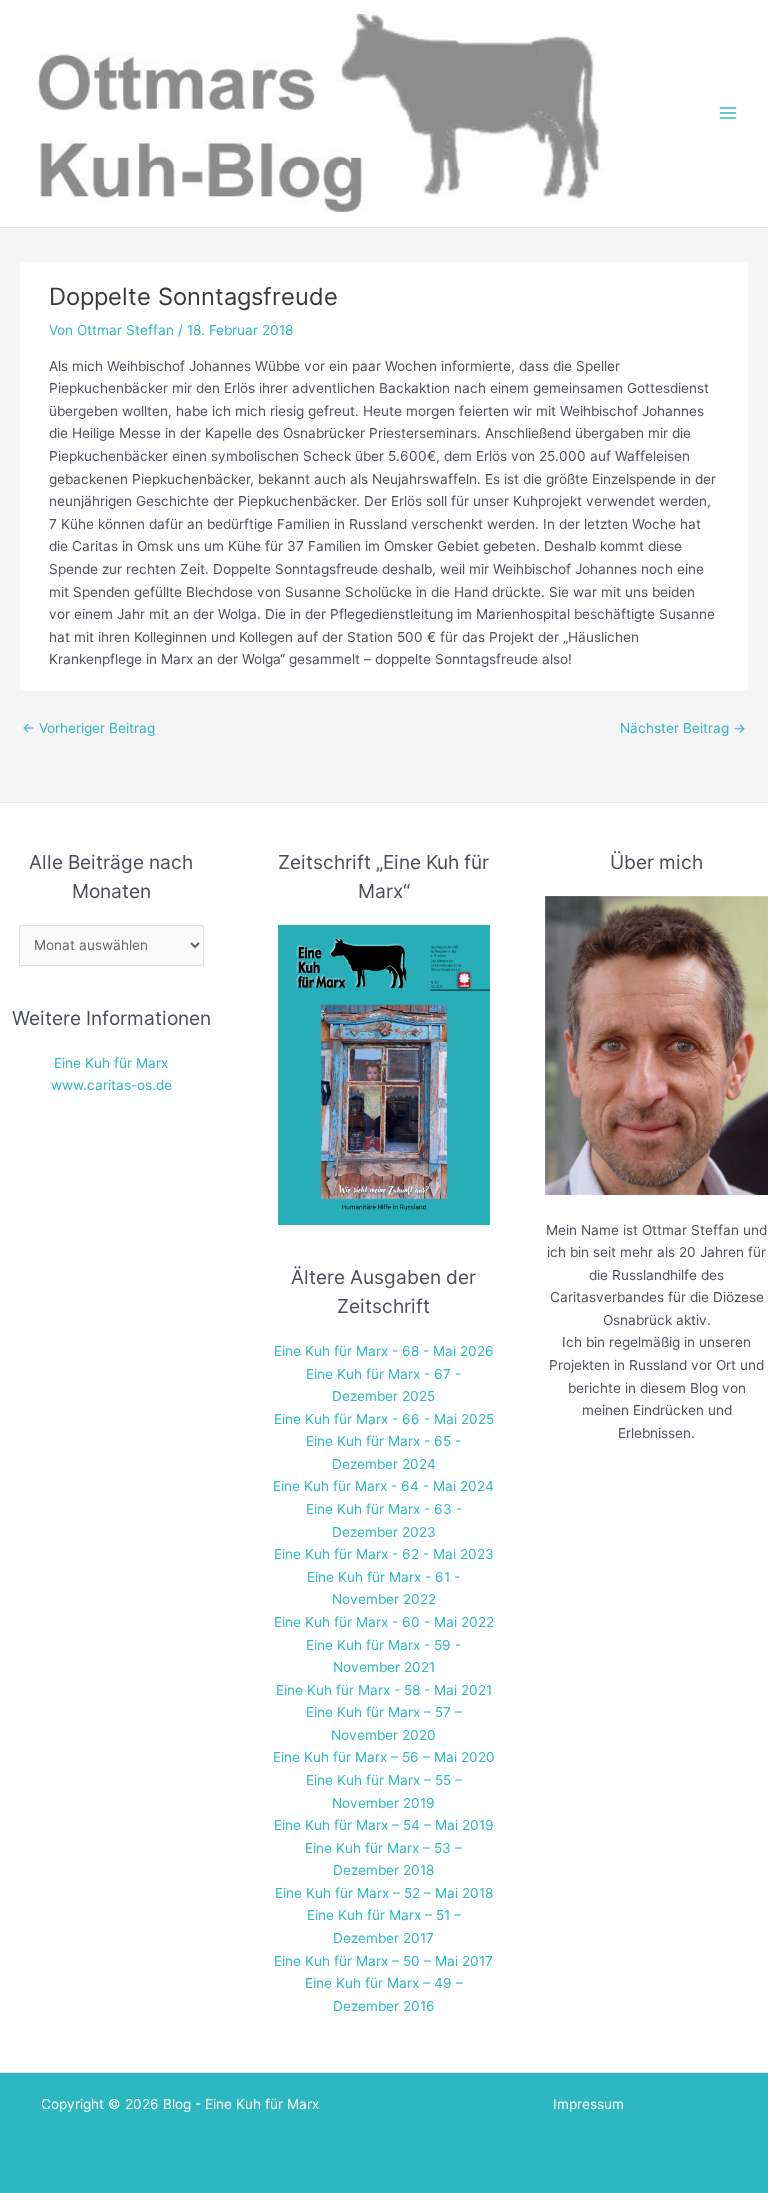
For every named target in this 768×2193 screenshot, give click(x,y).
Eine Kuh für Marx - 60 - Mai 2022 (384, 1622)
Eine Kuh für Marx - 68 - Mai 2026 (384, 1351)
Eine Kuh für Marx (111, 1063)
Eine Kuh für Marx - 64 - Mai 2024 (383, 1486)
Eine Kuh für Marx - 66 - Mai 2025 (384, 1419)
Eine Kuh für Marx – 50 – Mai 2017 (383, 1961)
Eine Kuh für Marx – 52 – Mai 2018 (384, 1893)
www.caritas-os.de (111, 1085)
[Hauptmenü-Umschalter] (728, 113)
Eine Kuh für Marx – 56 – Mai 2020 (384, 1757)
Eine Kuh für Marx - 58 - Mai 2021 (384, 1690)
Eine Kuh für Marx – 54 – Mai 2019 (384, 1825)
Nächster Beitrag (683, 728)
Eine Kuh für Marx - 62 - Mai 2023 (384, 1554)
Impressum (588, 2104)
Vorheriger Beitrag (88, 728)
